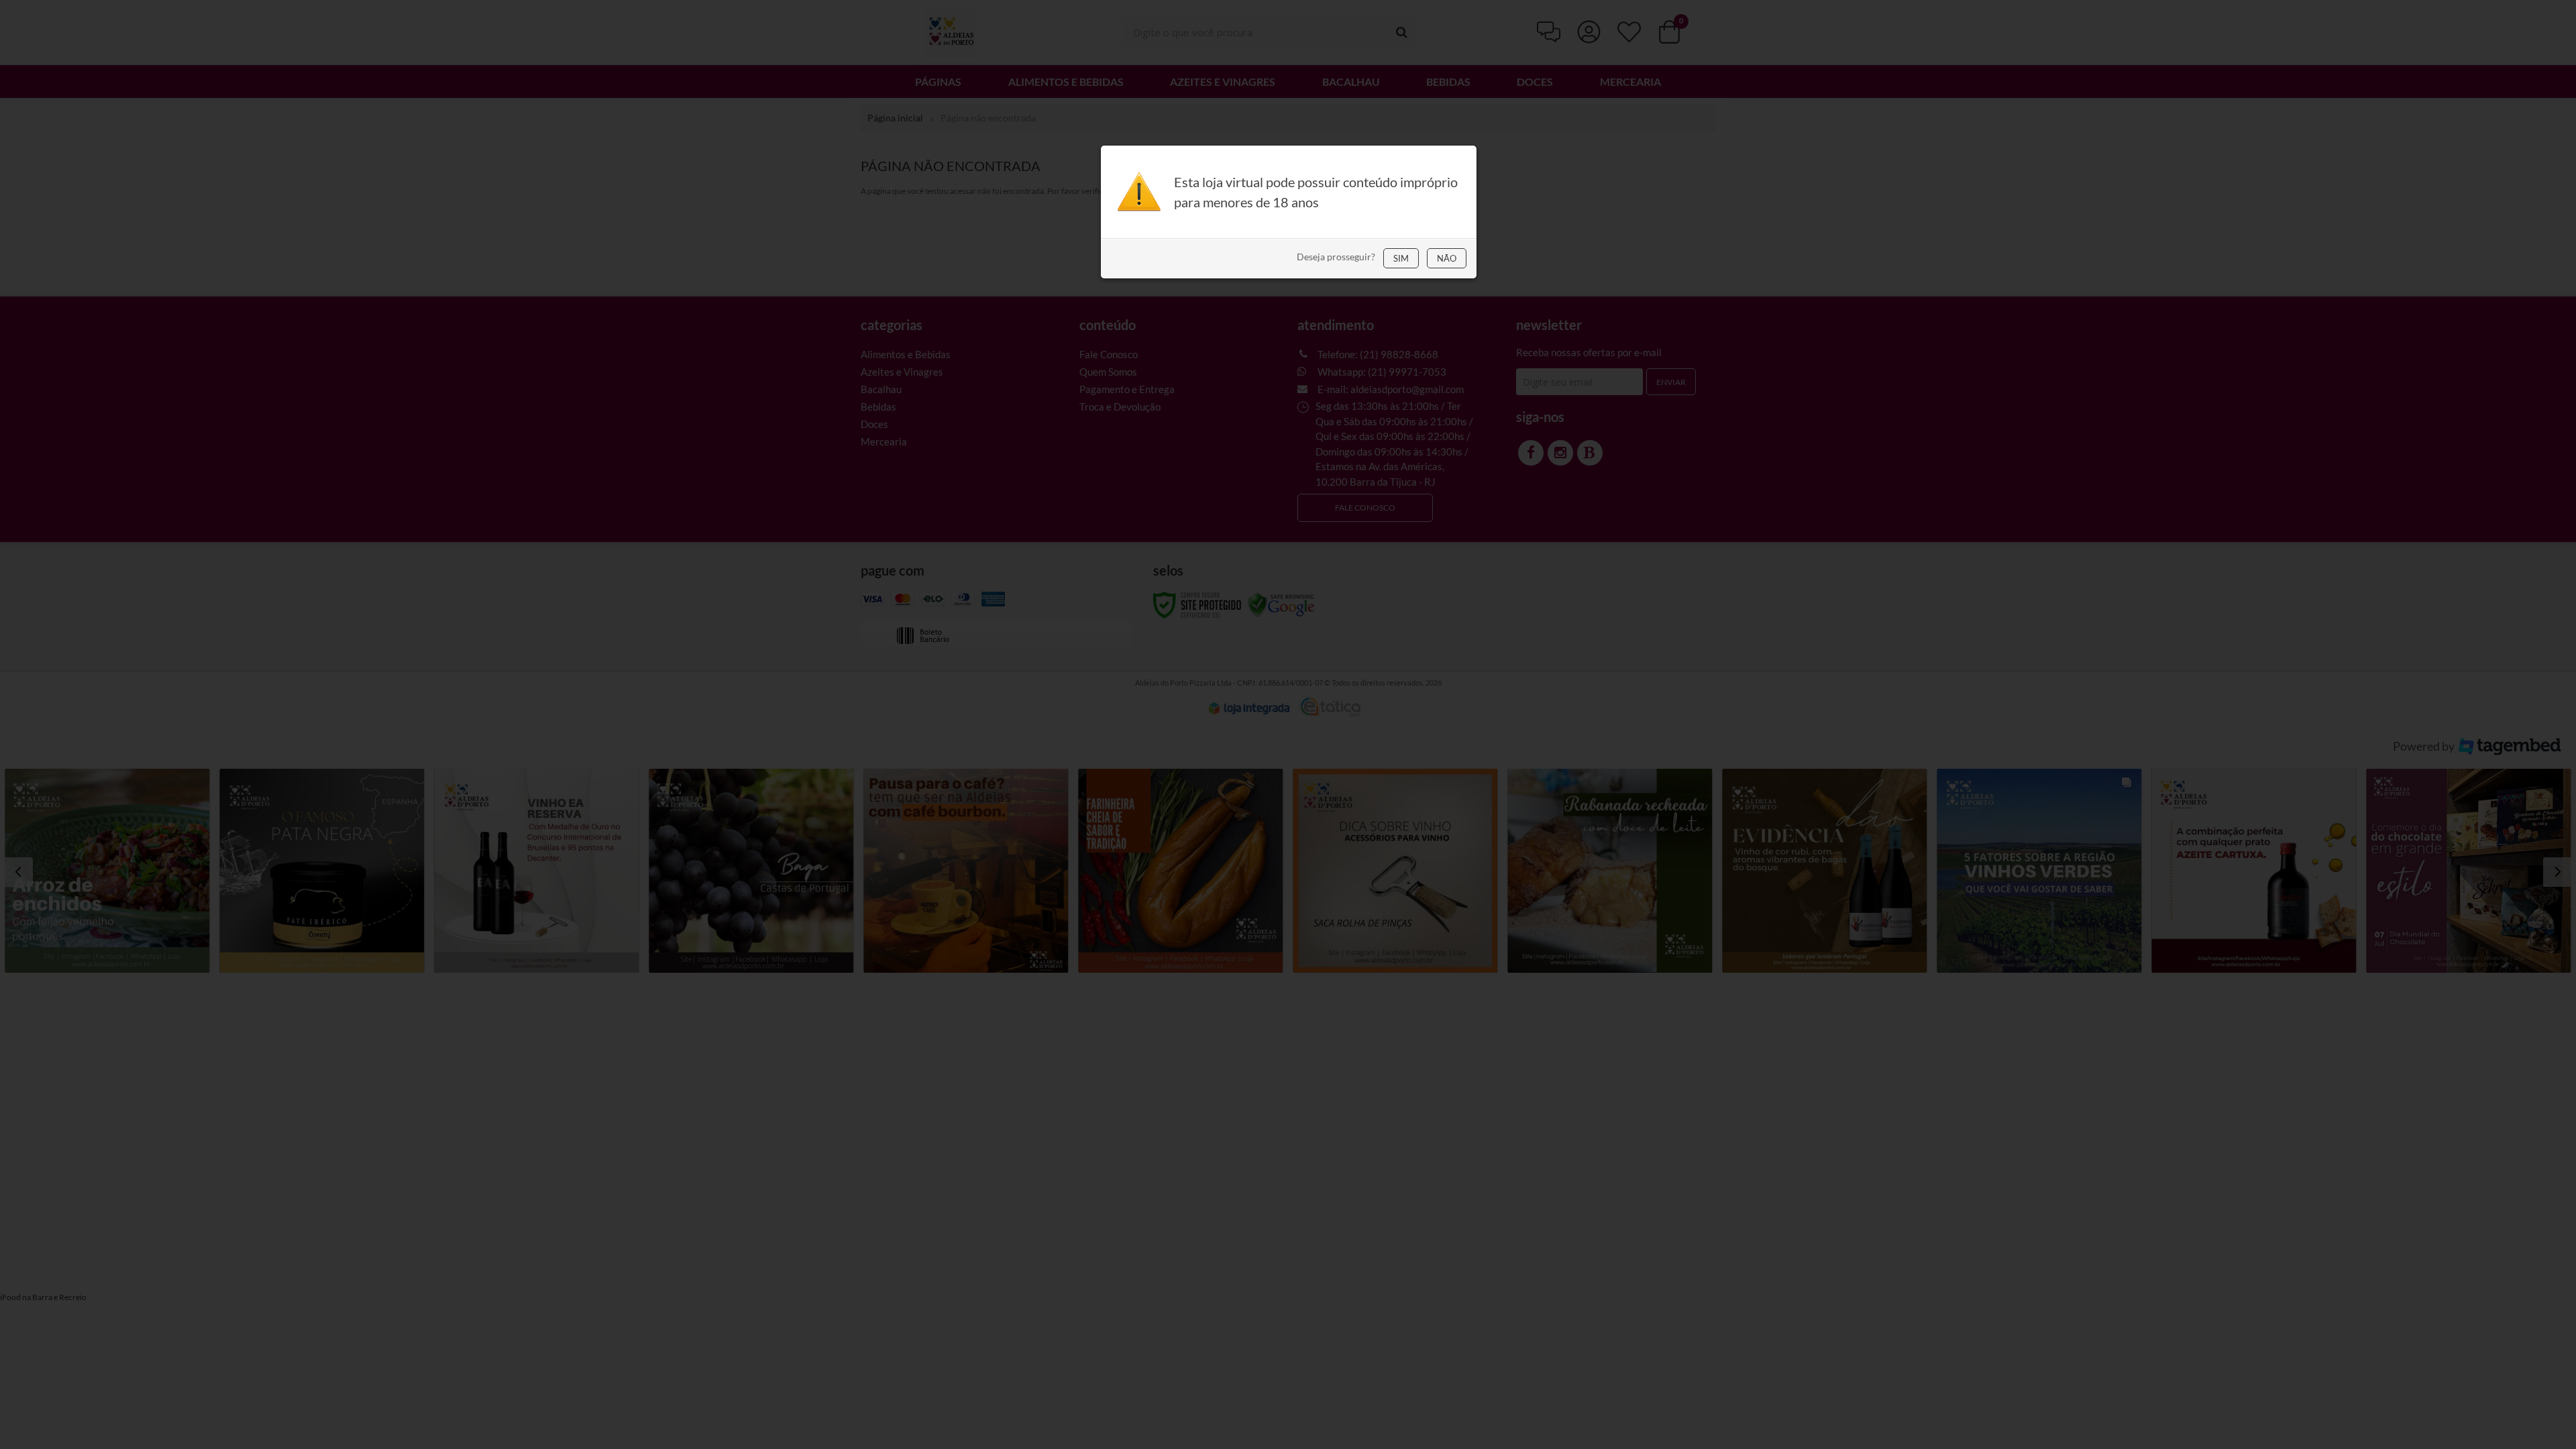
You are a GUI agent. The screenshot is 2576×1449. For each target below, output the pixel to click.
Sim (1401, 258)
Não (1447, 258)
